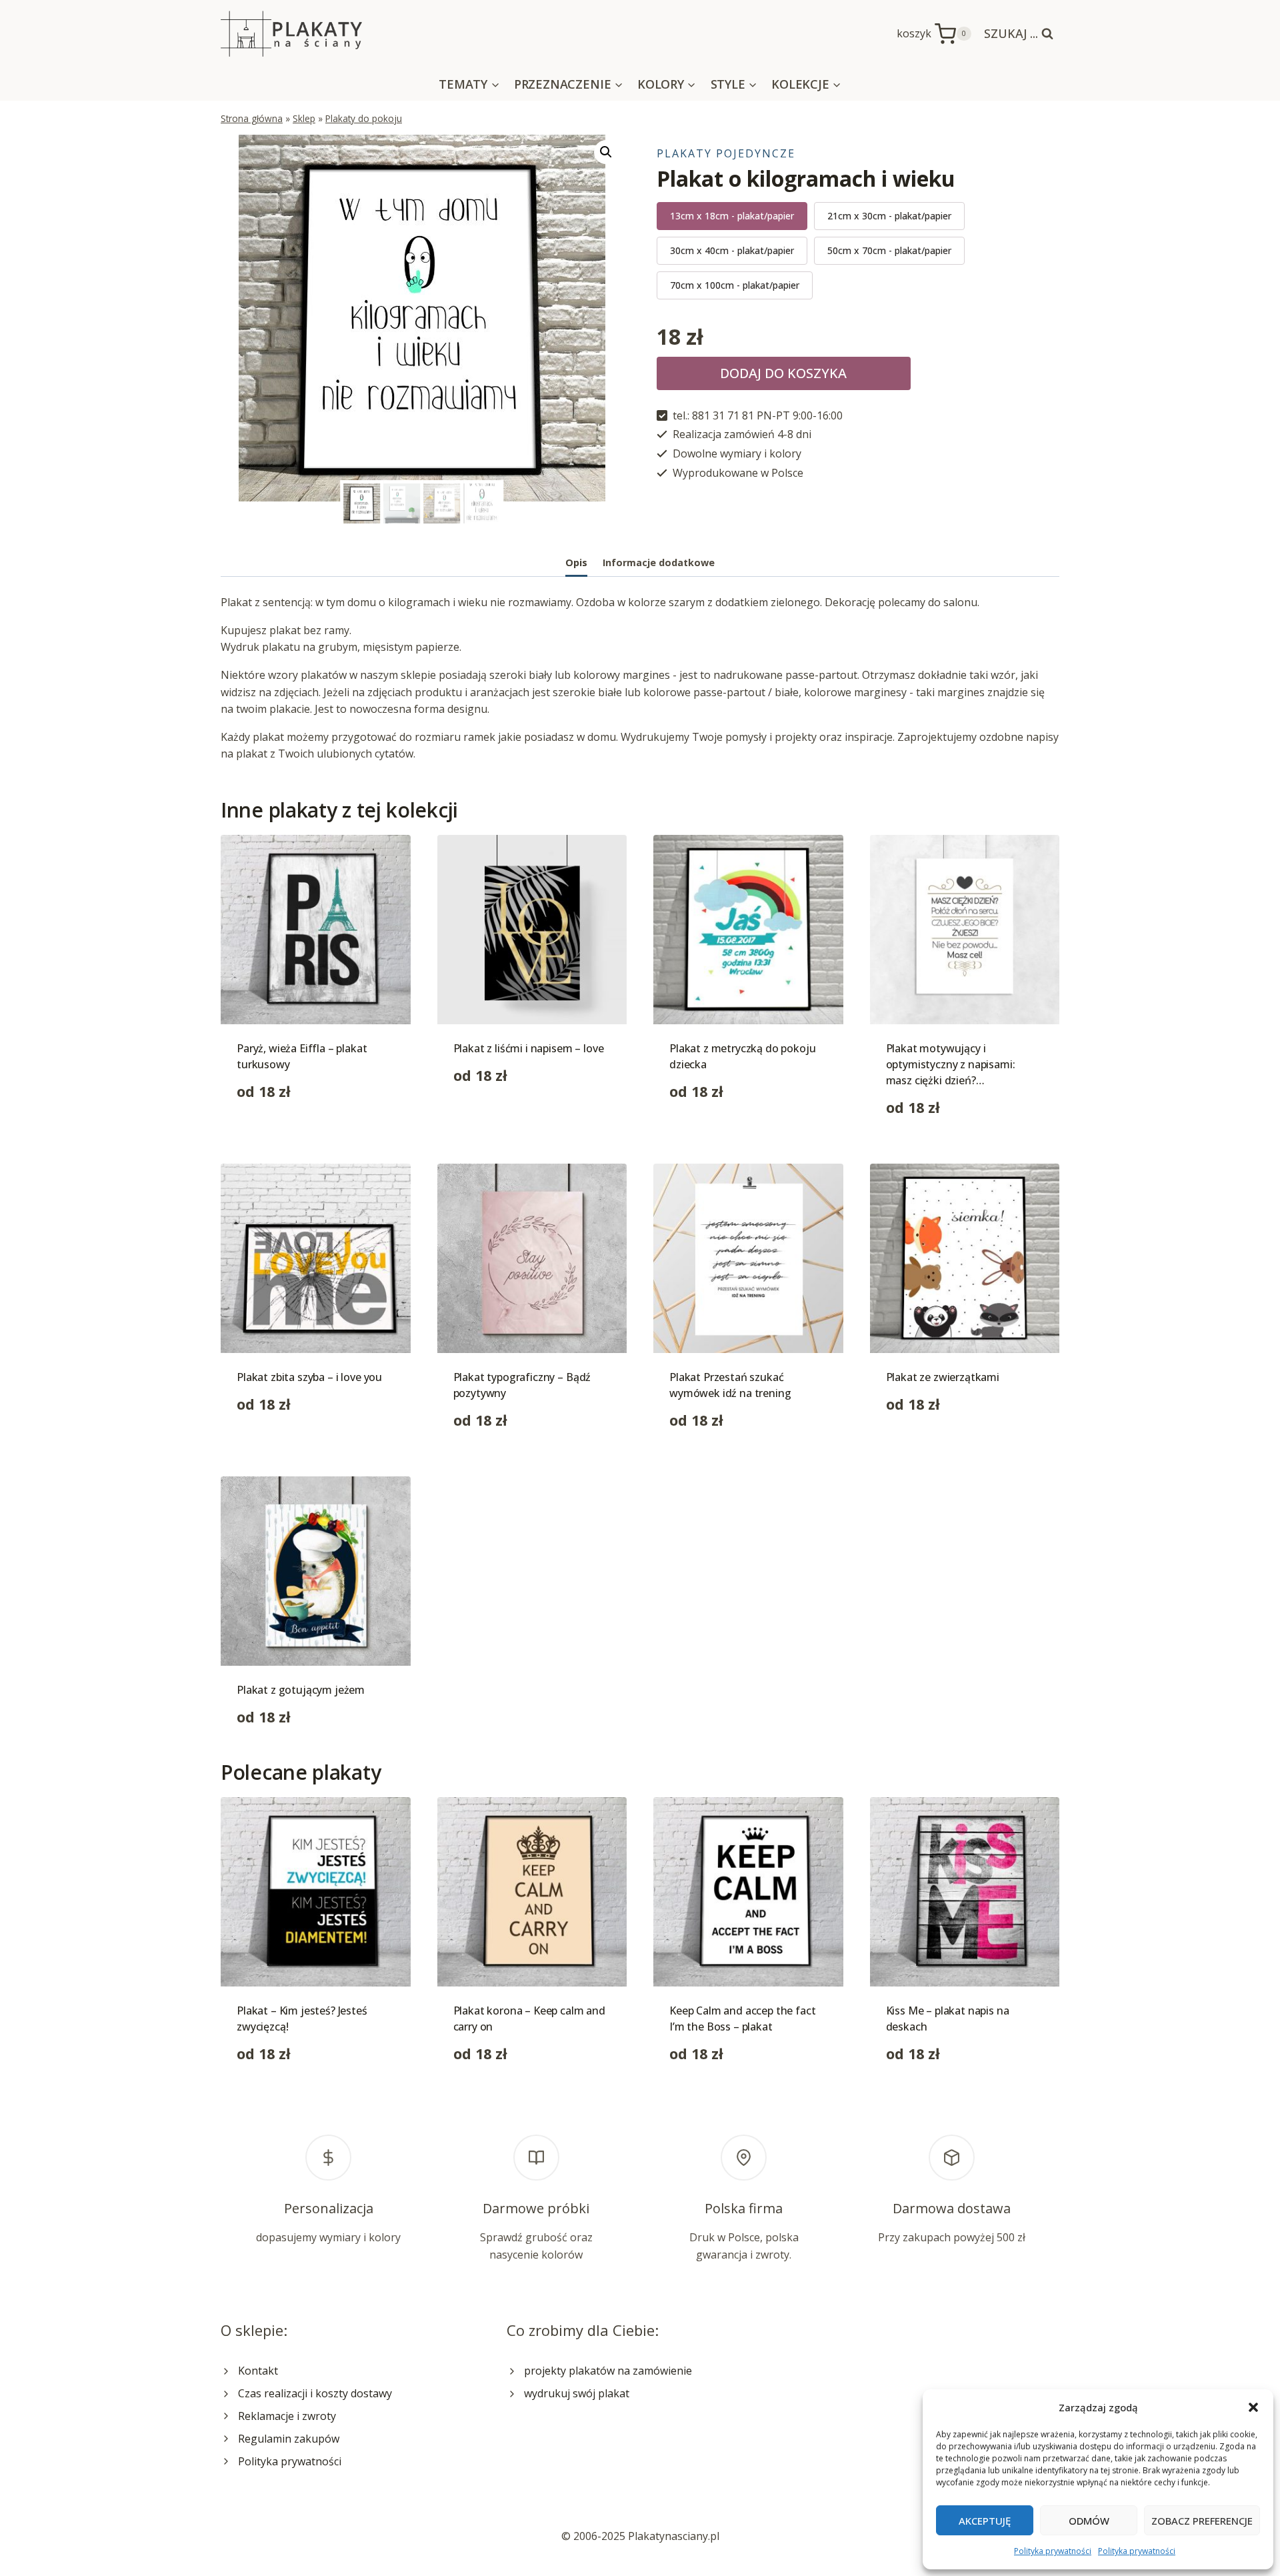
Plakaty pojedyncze (726, 153)
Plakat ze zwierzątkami (943, 1377)
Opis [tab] (576, 562)
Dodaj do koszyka (783, 373)
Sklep (304, 118)
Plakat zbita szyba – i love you (309, 1377)
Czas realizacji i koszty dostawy (315, 2393)
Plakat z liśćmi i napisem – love (529, 1048)
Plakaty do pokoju (364, 118)
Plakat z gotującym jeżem (301, 1690)
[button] (1253, 2407)
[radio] (732, 216)
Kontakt (258, 2371)
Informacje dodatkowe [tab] (659, 562)
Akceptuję (985, 2521)
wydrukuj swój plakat (577, 2393)
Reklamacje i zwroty (287, 2416)
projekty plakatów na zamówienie (608, 2371)
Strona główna (252, 118)
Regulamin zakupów (289, 2439)
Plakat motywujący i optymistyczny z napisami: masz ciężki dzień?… (951, 1064)
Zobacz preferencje (1202, 2521)
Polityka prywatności (1053, 2551)
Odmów (1089, 2521)
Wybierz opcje (272, 1134)
